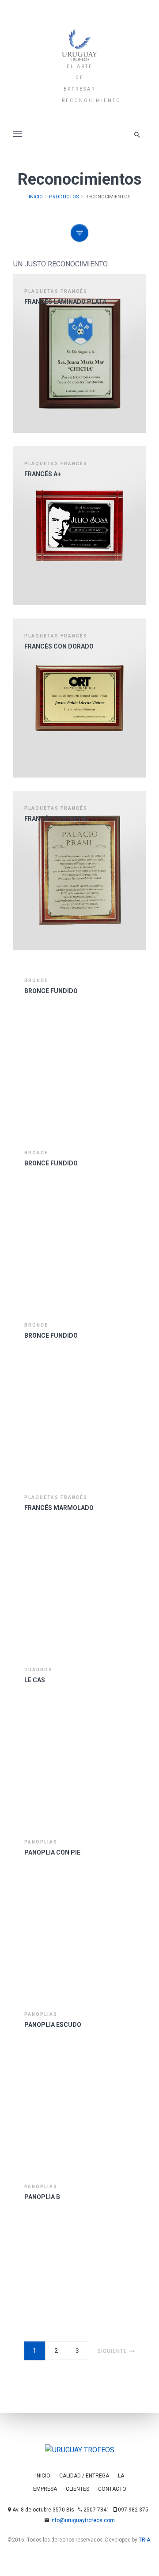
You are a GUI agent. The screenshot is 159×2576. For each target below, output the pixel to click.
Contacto (112, 2489)
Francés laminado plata (65, 302)
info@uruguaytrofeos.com (83, 2520)
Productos (64, 197)
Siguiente (112, 2351)
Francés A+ (43, 474)
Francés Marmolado (59, 1508)
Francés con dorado (59, 646)
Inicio (36, 197)
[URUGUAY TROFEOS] (79, 44)
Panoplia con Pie (52, 1852)
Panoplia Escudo (53, 2025)
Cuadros (38, 1670)
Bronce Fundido (51, 991)
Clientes (78, 2489)
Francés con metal (57, 819)
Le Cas (35, 1680)
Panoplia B (42, 2197)
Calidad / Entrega (84, 2476)
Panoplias (41, 1842)
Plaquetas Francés (56, 291)
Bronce (36, 981)
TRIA (144, 2540)
